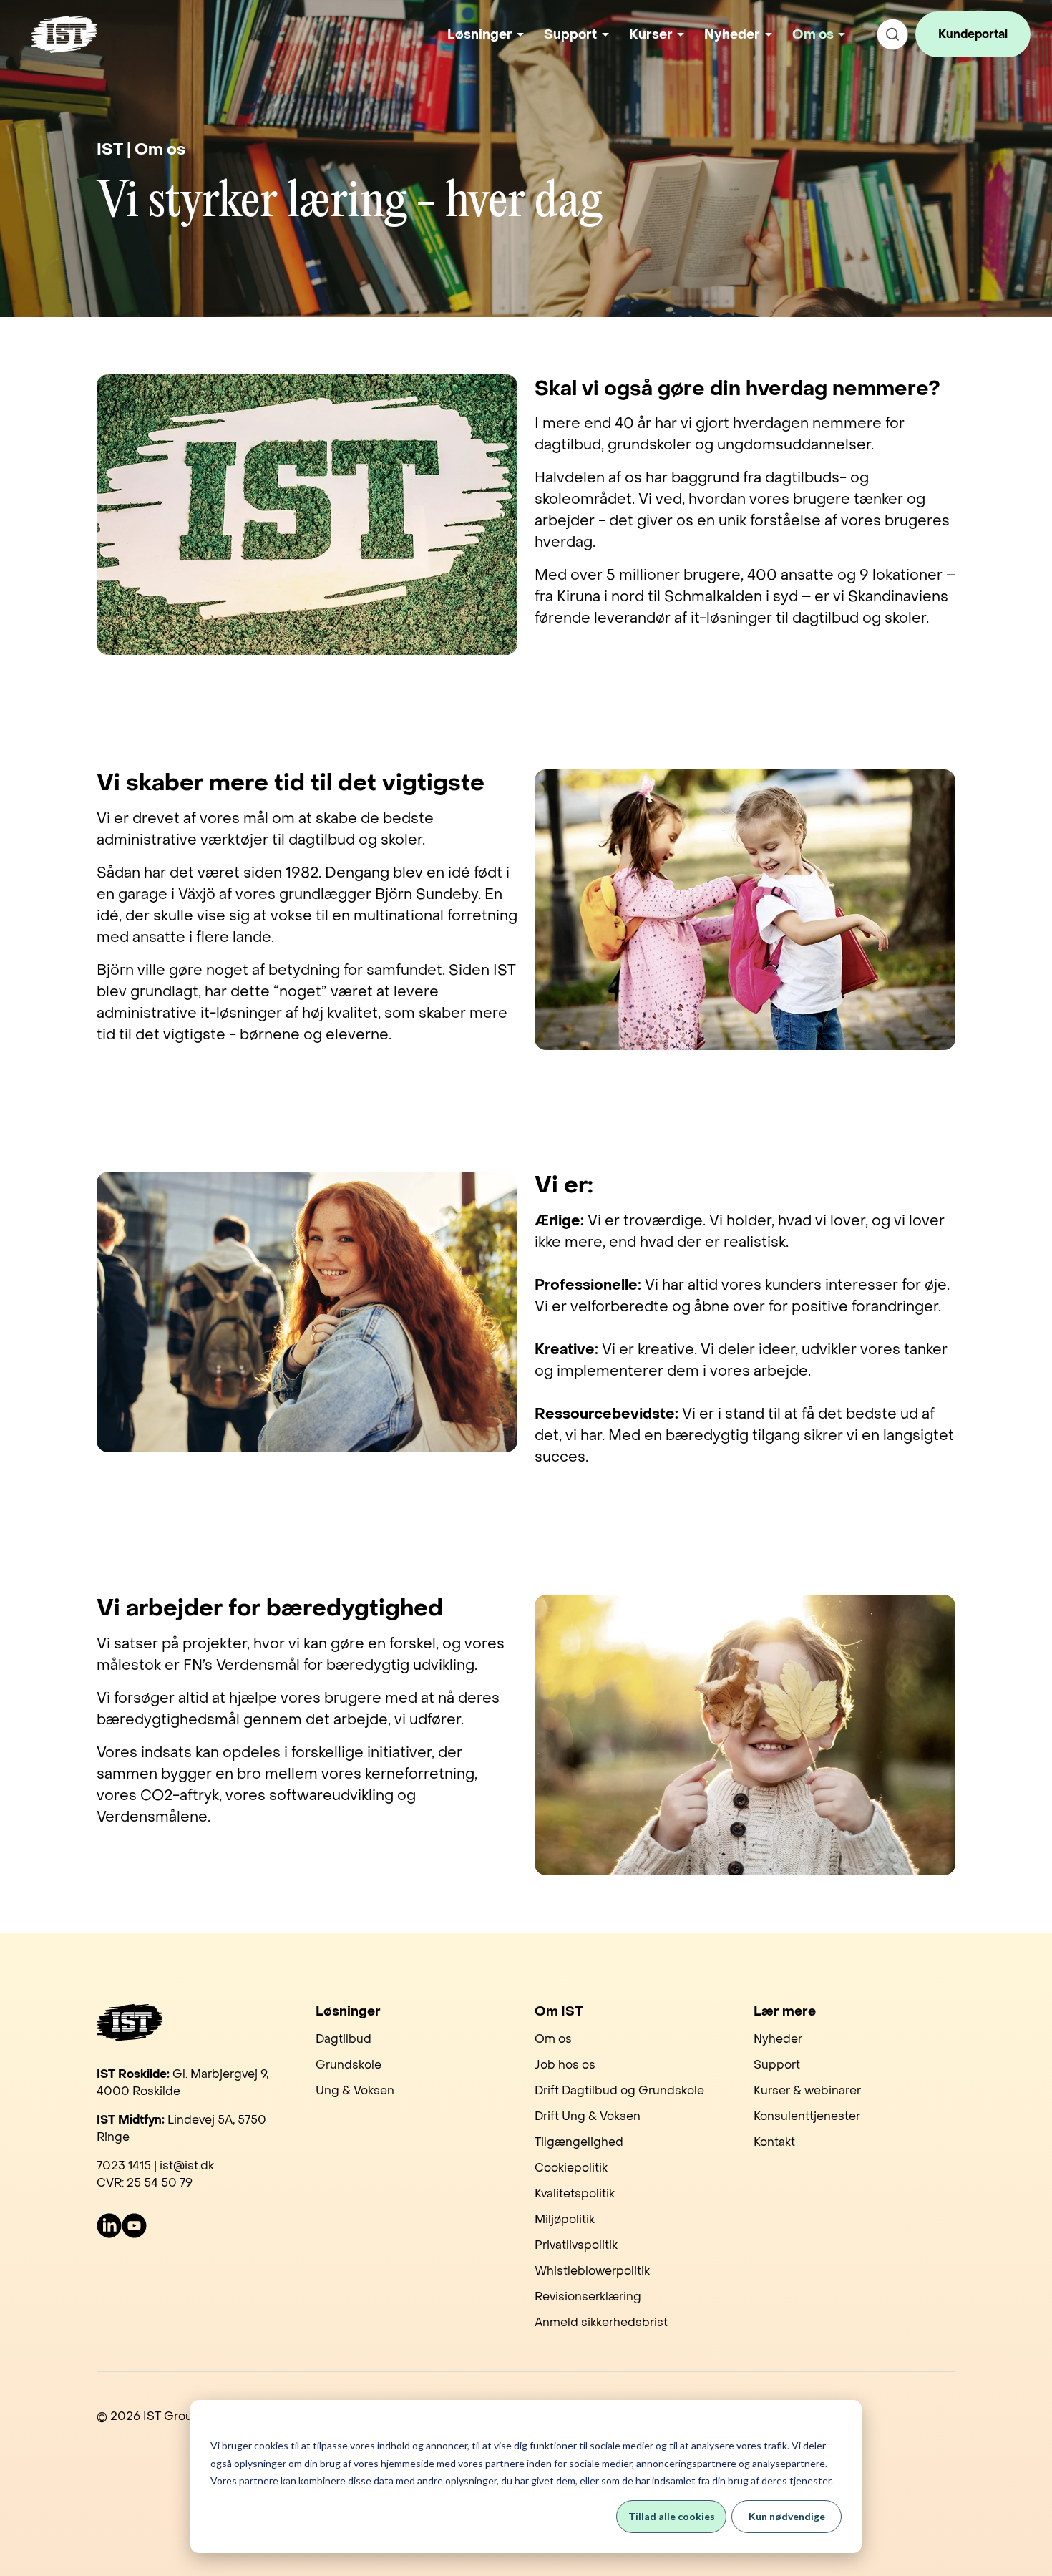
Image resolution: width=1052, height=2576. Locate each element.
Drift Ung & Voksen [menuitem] (588, 2116)
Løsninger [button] (480, 35)
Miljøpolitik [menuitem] (565, 2219)
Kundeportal (973, 34)
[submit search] (892, 34)
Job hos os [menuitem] (565, 2065)
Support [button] (570, 35)
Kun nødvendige (787, 2516)
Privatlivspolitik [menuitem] (576, 2245)
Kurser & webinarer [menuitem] (807, 2090)
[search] (892, 34)
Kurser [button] (651, 35)
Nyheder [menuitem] (778, 2039)
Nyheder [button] (732, 35)
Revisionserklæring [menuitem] (588, 2296)
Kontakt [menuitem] (774, 2142)
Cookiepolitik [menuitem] (571, 2168)
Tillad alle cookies (672, 2516)
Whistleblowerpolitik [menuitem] (592, 2271)
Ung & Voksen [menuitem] (355, 2090)
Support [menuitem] (777, 2065)
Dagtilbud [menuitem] (344, 2039)
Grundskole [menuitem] (349, 2065)
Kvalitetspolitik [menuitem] (575, 2193)
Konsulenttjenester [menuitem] (807, 2116)
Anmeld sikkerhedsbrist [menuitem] (601, 2322)
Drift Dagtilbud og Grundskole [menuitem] (619, 2090)
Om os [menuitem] (553, 2039)
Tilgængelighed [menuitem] (579, 2142)
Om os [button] (813, 35)
